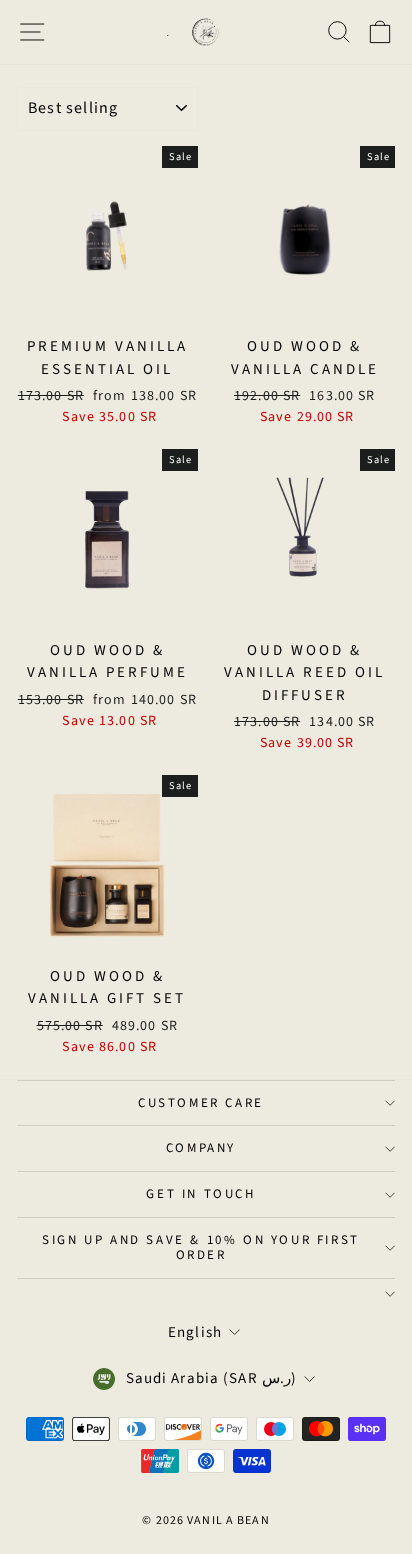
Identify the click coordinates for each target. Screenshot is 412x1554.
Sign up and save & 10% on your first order (201, 1247)
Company (201, 1148)
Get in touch (200, 1194)
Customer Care (201, 1103)
